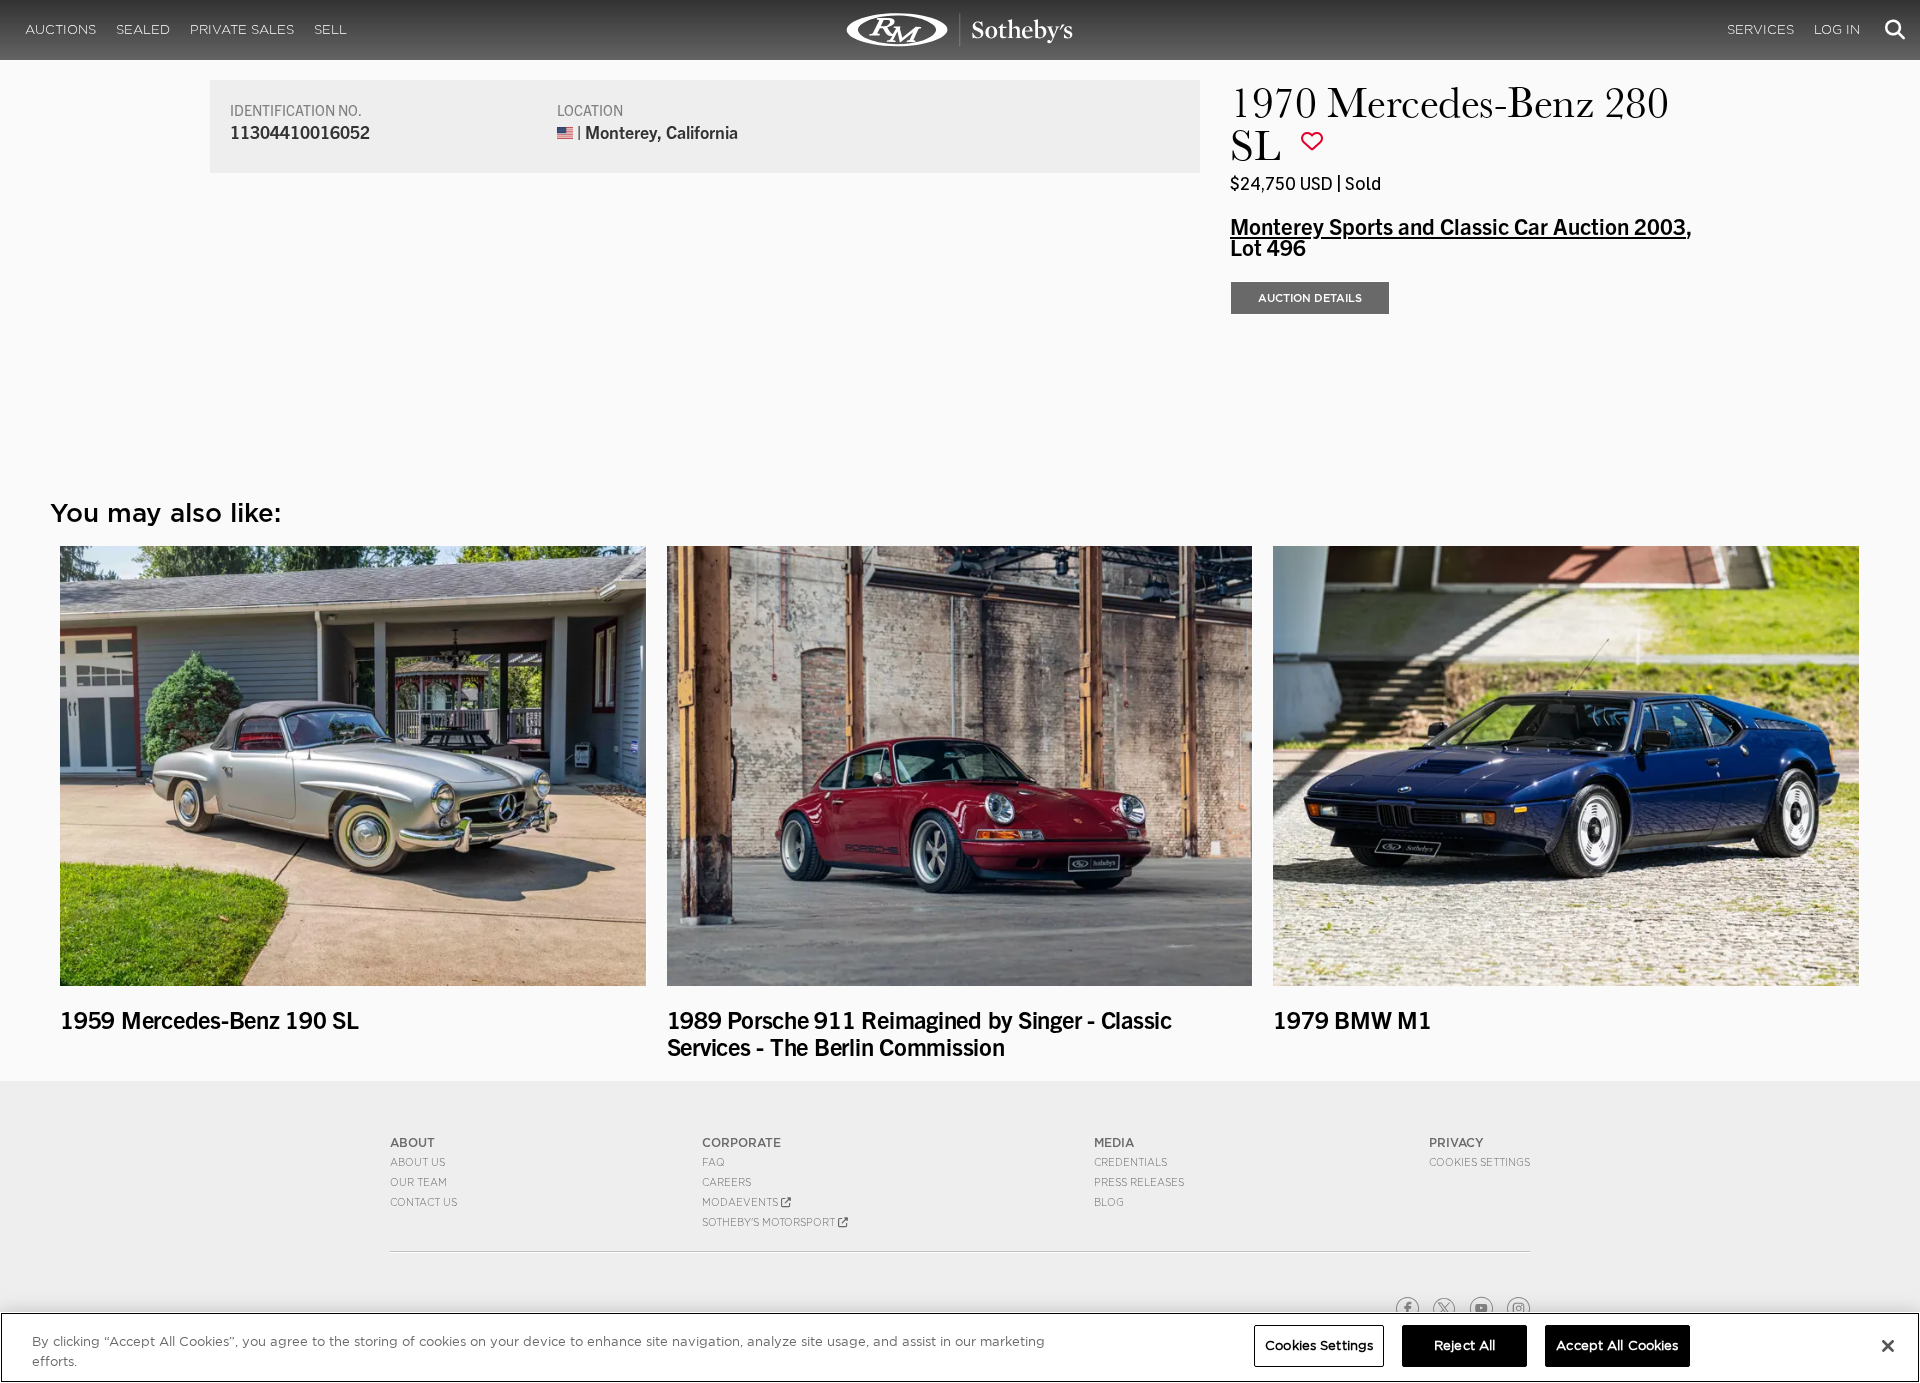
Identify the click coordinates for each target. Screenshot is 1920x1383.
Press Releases (1139, 1182)
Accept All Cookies (1617, 1345)
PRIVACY (1456, 1142)
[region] (960, 1347)
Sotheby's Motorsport (770, 1222)
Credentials (1130, 1162)
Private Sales (242, 29)
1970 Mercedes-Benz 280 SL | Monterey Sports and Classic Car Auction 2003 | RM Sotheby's (960, 30)
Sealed (143, 29)
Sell (330, 29)
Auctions (60, 29)
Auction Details (1310, 298)
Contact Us (423, 1202)
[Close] (1888, 1346)
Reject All (1464, 1345)
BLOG (1109, 1202)
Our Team (418, 1182)
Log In (1837, 29)
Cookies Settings (1479, 1162)
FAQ (713, 1162)
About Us (417, 1162)
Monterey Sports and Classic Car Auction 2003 (1458, 225)
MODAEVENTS (741, 1202)
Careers (726, 1182)
